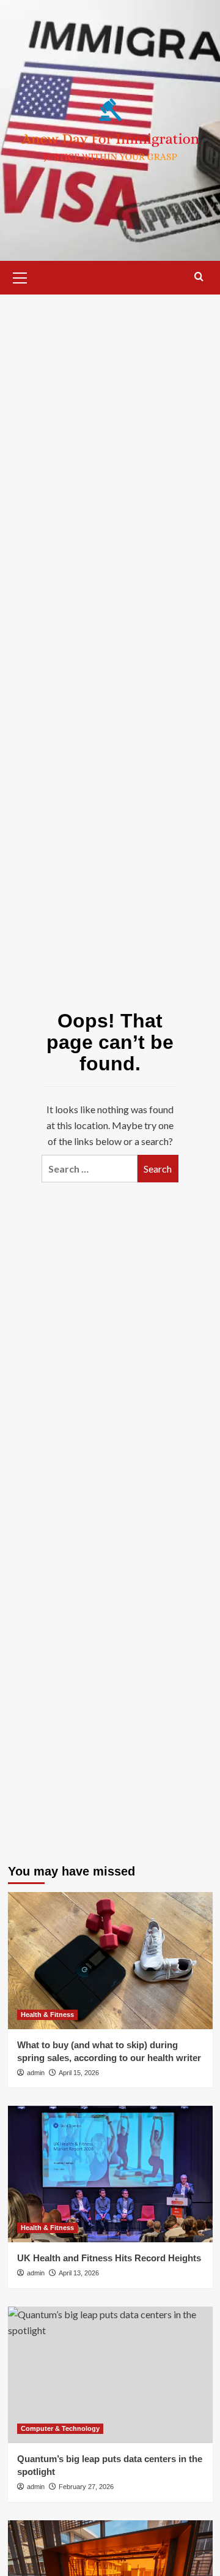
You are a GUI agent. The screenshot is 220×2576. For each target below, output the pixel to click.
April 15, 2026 (79, 2073)
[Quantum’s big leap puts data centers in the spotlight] (110, 2375)
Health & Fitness (47, 2015)
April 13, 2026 (79, 2273)
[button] (20, 276)
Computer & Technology (60, 2428)
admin (36, 2073)
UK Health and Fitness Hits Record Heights (109, 2258)
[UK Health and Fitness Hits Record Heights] (110, 2174)
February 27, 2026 (86, 2487)
